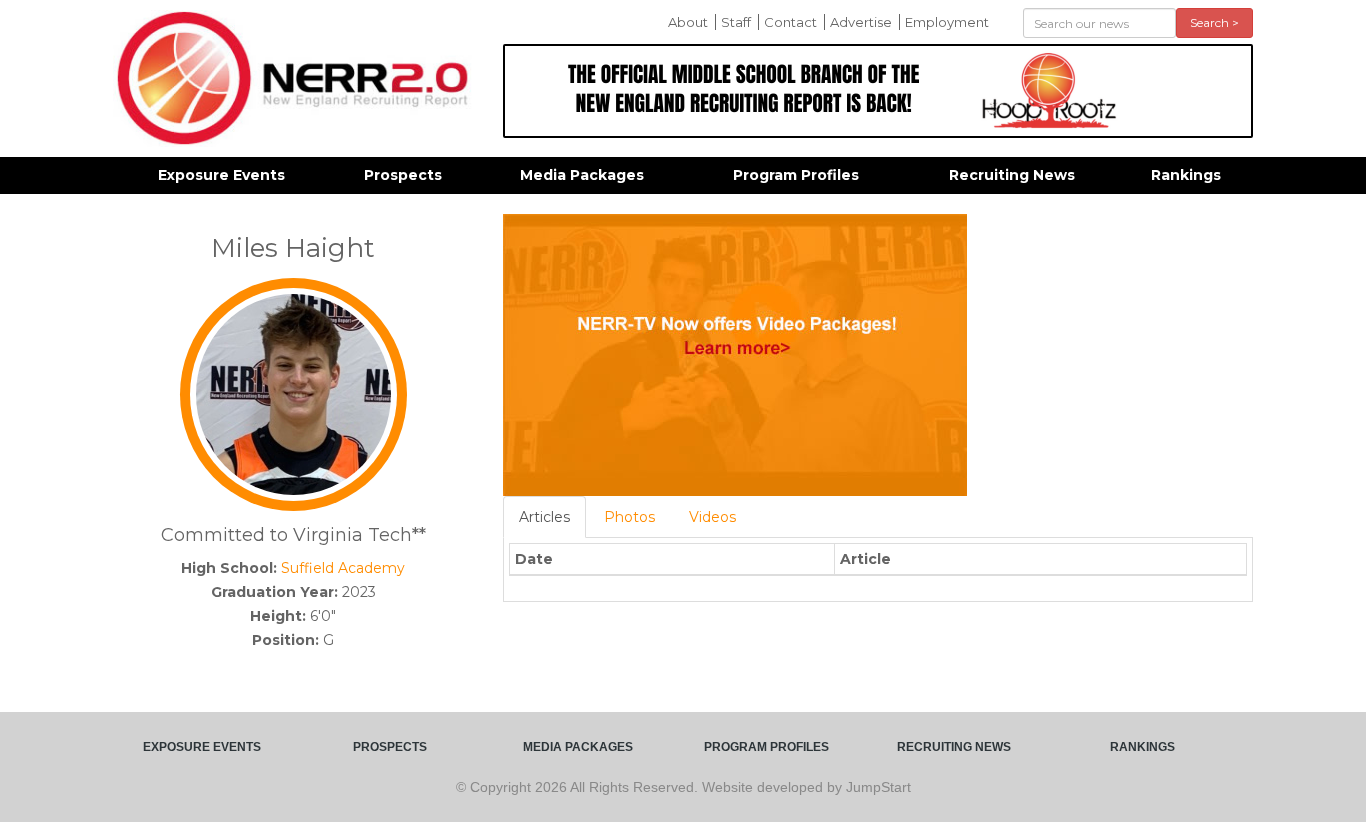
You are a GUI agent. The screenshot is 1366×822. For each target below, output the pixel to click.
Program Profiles (796, 175)
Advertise (861, 22)
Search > (1214, 22)
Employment (947, 22)
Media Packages (582, 175)
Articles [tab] (544, 517)
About (688, 22)
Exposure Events (221, 175)
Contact (790, 22)
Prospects (403, 175)
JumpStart (878, 787)
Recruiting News (1012, 175)
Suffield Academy (343, 568)
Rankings (1186, 175)
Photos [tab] (629, 517)
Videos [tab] (712, 517)
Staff (736, 22)
